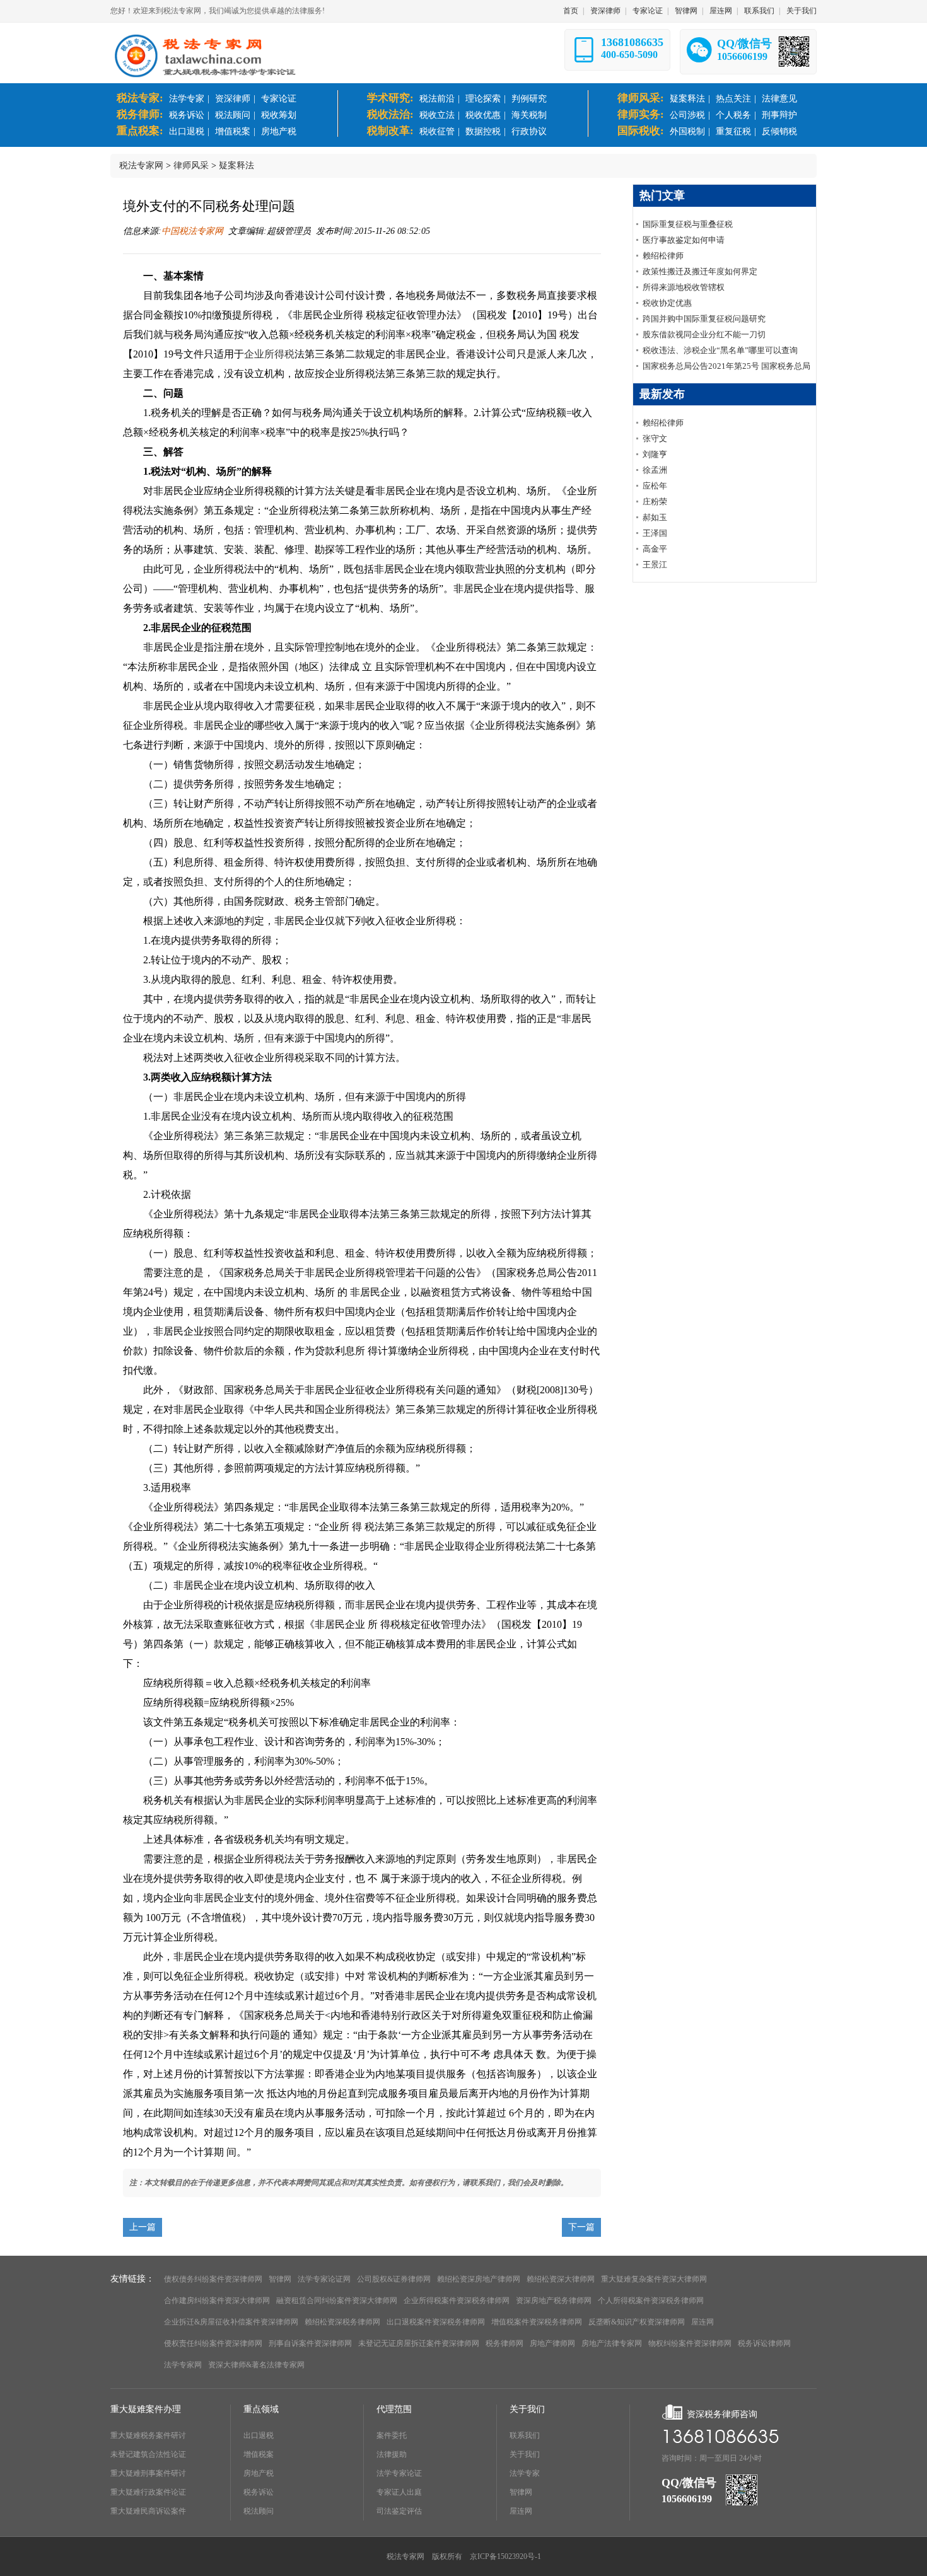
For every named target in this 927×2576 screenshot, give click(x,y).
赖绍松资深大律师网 (561, 2279)
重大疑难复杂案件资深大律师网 (654, 2279)
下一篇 (581, 2227)
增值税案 (233, 131)
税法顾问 (233, 115)
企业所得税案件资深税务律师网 (457, 2300)
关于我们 (802, 11)
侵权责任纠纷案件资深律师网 (213, 2343)
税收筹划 (279, 115)
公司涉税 (687, 115)
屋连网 (721, 11)
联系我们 (759, 11)
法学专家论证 (399, 2473)
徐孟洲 (655, 470)
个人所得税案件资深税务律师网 (651, 2300)
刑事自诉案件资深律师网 (310, 2343)
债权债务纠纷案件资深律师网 (213, 2279)
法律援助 (392, 2454)
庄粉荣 (655, 502)
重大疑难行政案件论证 (148, 2492)
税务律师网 (504, 2343)
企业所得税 (269, 354)
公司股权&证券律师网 (394, 2279)
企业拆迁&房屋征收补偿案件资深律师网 (231, 2322)
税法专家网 (141, 165)
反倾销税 (779, 131)
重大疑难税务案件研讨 (148, 2435)
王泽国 (655, 533)
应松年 (655, 486)
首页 (571, 11)
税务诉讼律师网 (764, 2343)
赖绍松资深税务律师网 (342, 2322)
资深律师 (605, 11)
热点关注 (733, 99)
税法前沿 (437, 99)
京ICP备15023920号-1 (505, 2556)
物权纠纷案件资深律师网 (690, 2343)
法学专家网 (183, 2365)
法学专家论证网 (324, 2279)
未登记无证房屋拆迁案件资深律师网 (419, 2343)
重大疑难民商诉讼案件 (148, 2511)
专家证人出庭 (399, 2492)
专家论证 (648, 11)
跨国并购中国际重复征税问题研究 (704, 319)
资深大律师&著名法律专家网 (256, 2365)
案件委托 (392, 2435)
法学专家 (187, 99)
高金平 (655, 549)
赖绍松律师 (663, 256)
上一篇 (143, 2227)
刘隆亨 (655, 454)
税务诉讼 (187, 115)
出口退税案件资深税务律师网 (436, 2322)
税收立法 (437, 115)
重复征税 (733, 131)
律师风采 (191, 165)
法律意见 (779, 99)
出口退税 (187, 131)
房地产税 (279, 131)
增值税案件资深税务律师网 (537, 2322)
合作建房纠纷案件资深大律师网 (217, 2300)
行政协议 (529, 131)
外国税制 (687, 131)
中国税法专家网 (192, 231)
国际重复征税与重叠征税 (688, 224)
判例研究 (529, 99)
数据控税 (483, 131)
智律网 (686, 11)
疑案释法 (687, 99)
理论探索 (483, 99)
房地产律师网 (552, 2343)
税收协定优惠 (667, 303)
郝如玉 (655, 517)
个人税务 (733, 115)
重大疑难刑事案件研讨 (148, 2473)
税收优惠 (483, 115)
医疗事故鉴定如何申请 (684, 240)
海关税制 (529, 115)
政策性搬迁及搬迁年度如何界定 (700, 271)
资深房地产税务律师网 (554, 2300)
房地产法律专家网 (612, 2343)
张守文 (655, 438)
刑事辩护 (779, 115)
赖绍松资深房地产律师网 (479, 2279)
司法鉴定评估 (399, 2511)
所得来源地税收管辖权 (684, 287)
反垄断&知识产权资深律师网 (637, 2322)
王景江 (655, 565)
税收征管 (437, 131)
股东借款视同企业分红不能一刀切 (704, 334)
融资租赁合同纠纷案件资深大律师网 (337, 2300)
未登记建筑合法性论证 (148, 2454)
